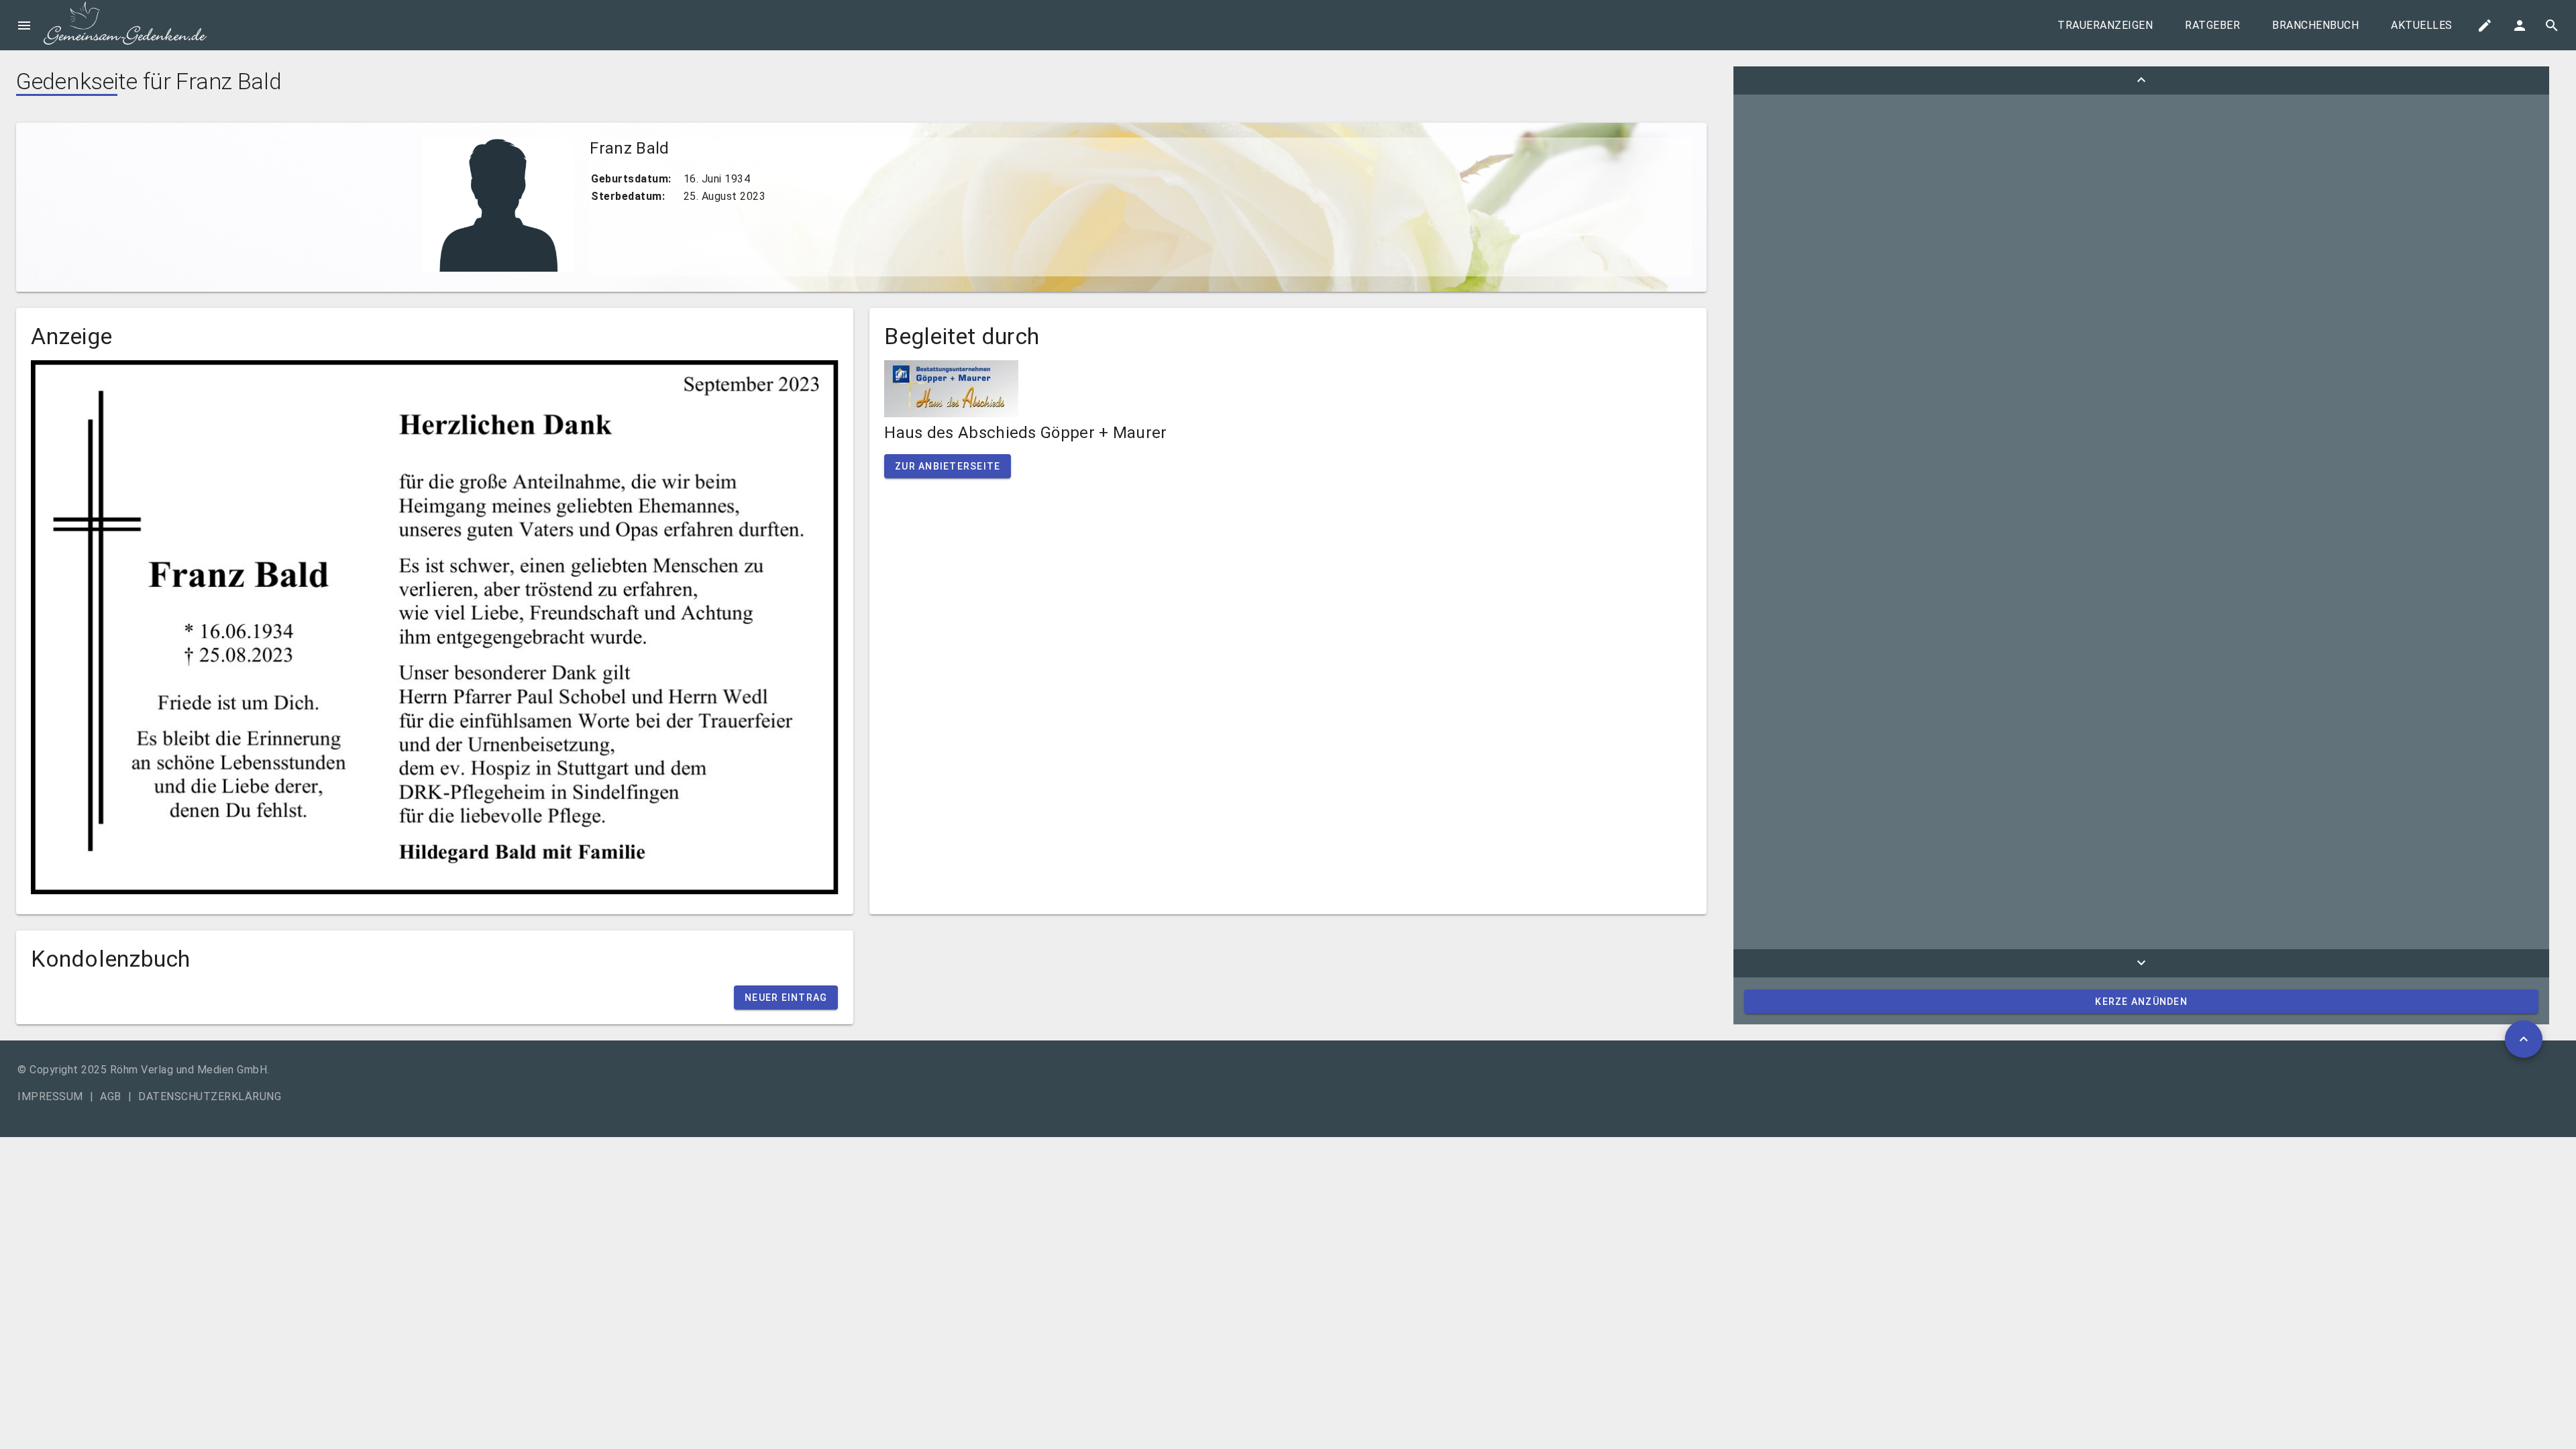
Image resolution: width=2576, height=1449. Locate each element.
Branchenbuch (2315, 25)
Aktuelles (2422, 25)
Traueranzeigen (2105, 25)
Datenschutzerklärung (210, 1096)
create (2485, 25)
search (2552, 25)
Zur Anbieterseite (948, 466)
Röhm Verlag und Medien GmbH (189, 1070)
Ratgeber (2212, 25)
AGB (111, 1096)
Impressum (50, 1096)
